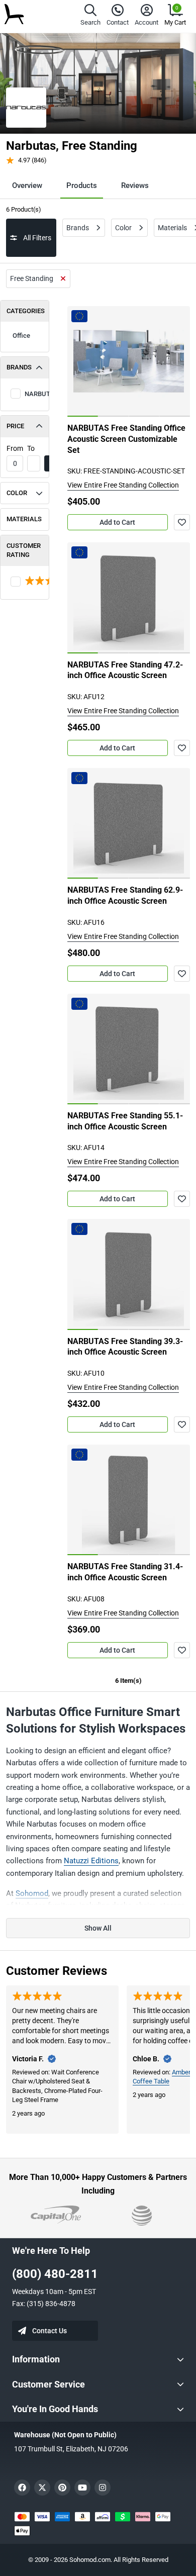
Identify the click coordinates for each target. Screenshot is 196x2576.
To (31, 448)
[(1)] (25, 582)
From (15, 448)
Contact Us (50, 2331)
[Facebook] (22, 2488)
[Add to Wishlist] (182, 522)
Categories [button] (26, 311)
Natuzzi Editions (91, 1861)
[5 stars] (25, 582)
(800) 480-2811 (55, 2274)
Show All (98, 1928)
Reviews (135, 185)
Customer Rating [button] (24, 550)
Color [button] (17, 493)
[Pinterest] (62, 2488)
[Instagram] (103, 2488)
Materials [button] (24, 519)
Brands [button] (19, 367)
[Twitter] (42, 2488)
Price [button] (15, 426)
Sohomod (32, 1893)
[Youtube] (82, 2488)
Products (82, 185)
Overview (27, 185)
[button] (90, 16)
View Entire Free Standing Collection (123, 485)
